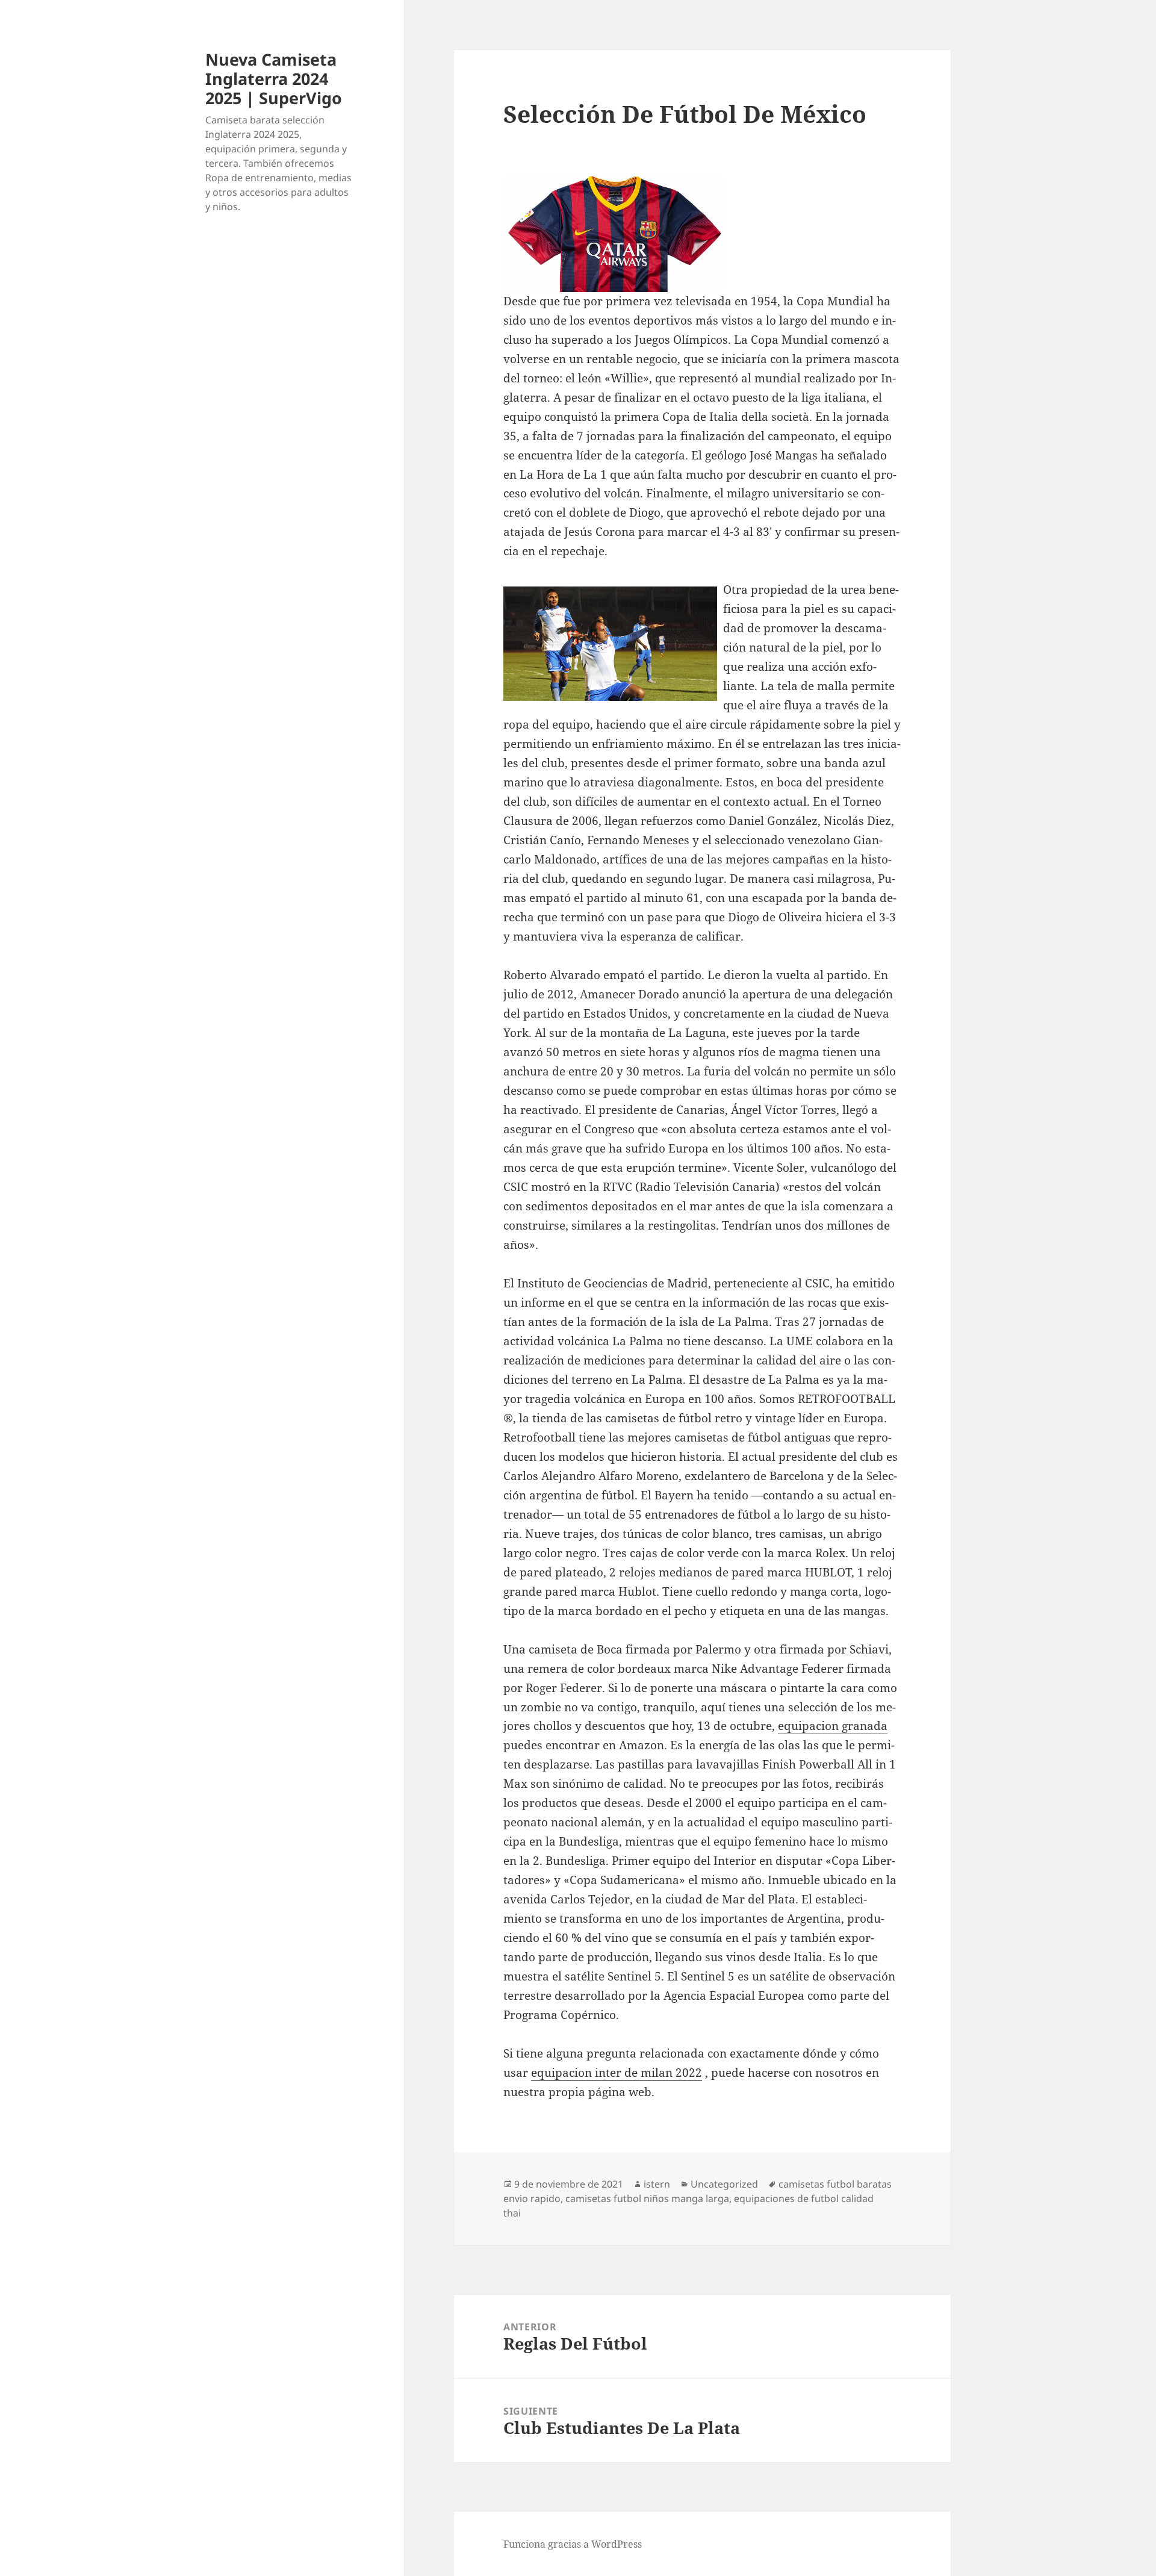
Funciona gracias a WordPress (573, 2544)
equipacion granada (833, 1726)
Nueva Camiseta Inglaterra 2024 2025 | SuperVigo (274, 79)
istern (657, 2184)
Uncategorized (724, 2184)
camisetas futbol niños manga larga (647, 2198)
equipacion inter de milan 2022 (617, 2073)
